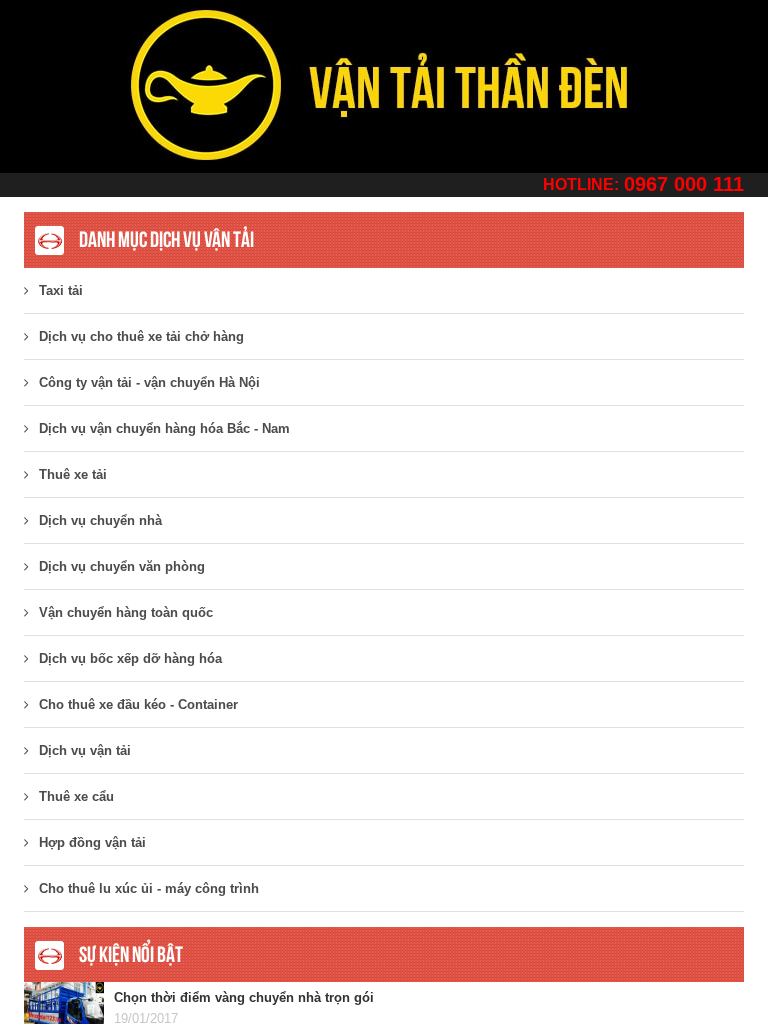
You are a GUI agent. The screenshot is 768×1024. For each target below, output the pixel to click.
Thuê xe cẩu (76, 796)
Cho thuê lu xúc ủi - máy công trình (149, 888)
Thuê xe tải (73, 474)
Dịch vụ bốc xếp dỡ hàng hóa (130, 658)
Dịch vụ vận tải (85, 750)
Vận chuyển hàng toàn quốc (126, 612)
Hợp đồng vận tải (92, 842)
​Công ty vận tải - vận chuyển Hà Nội (149, 382)
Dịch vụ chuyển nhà (100, 520)
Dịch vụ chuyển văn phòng (122, 566)
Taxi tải (61, 290)
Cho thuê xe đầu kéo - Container (138, 704)
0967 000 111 (684, 184)
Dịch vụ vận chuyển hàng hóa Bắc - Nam (164, 428)
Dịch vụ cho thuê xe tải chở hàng (141, 336)
